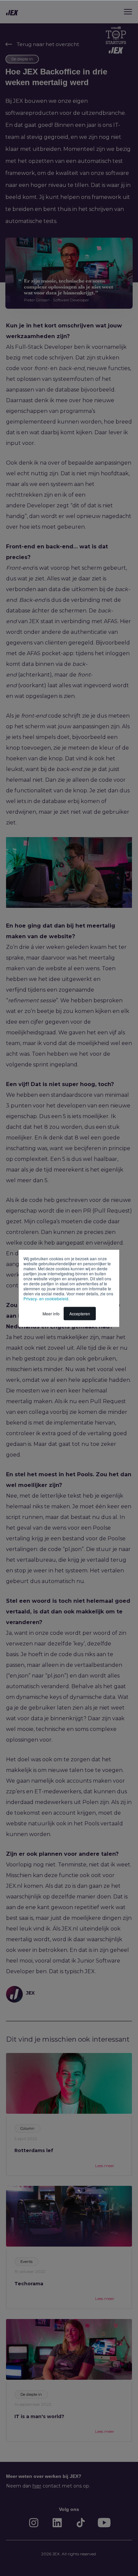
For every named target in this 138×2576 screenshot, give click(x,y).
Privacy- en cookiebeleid (46, 1298)
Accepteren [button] (80, 1313)
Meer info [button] (51, 1313)
